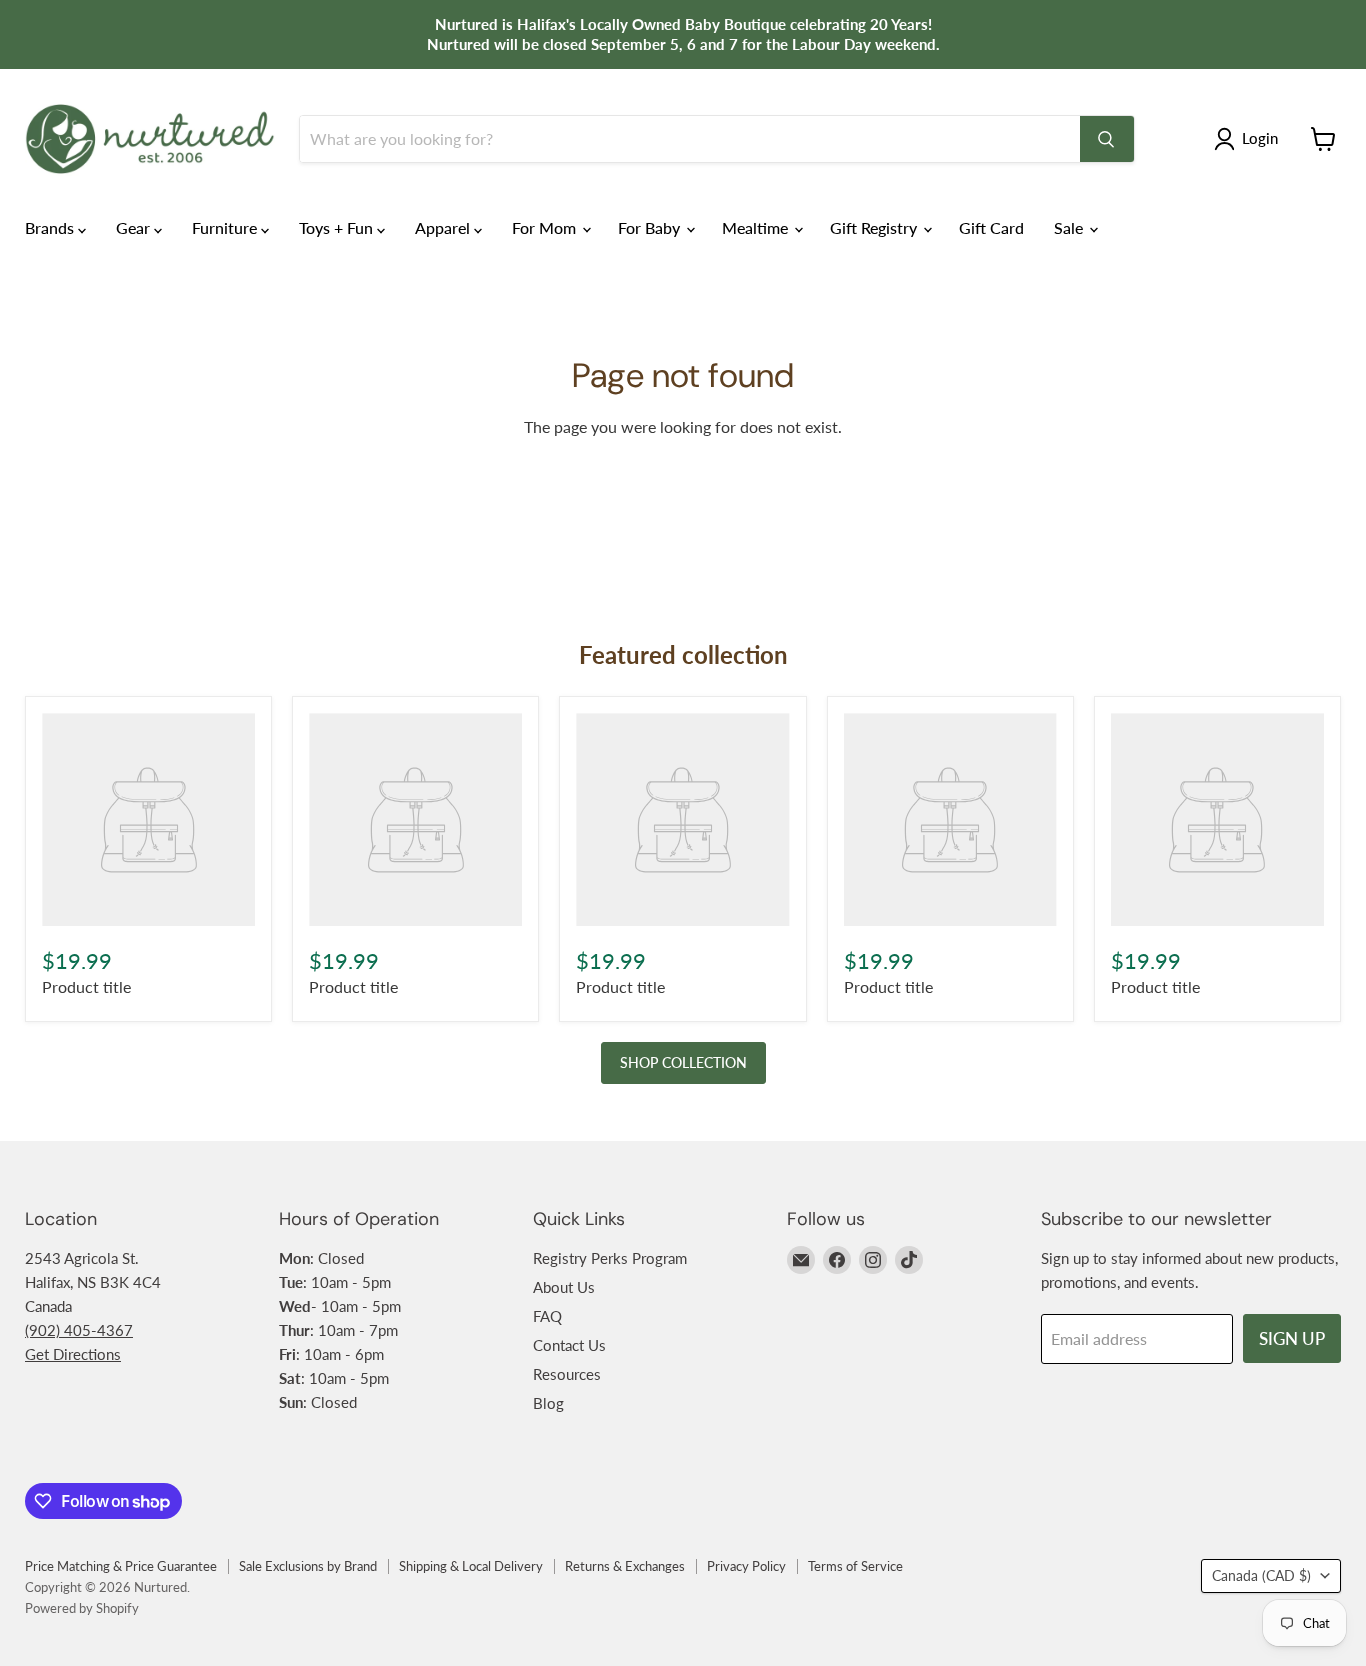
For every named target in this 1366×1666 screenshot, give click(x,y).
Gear (135, 227)
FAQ (547, 1316)
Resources (567, 1374)
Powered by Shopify (82, 1608)
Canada (1261, 1575)
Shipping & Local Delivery (471, 1566)
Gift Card (991, 227)
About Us (564, 1287)
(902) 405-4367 (79, 1330)
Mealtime (757, 227)
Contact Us (569, 1345)
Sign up (1292, 1338)
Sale (1070, 227)
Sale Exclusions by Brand (308, 1566)
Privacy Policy (746, 1566)
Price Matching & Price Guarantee (121, 1566)
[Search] (1107, 139)
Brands (51, 227)
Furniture (226, 227)
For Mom (546, 227)
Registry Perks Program (610, 1258)
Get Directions (73, 1354)
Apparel (444, 227)
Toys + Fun (338, 227)
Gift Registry (875, 227)
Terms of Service (855, 1566)
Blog (548, 1403)
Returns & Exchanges (625, 1566)
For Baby (651, 227)
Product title (86, 986)
